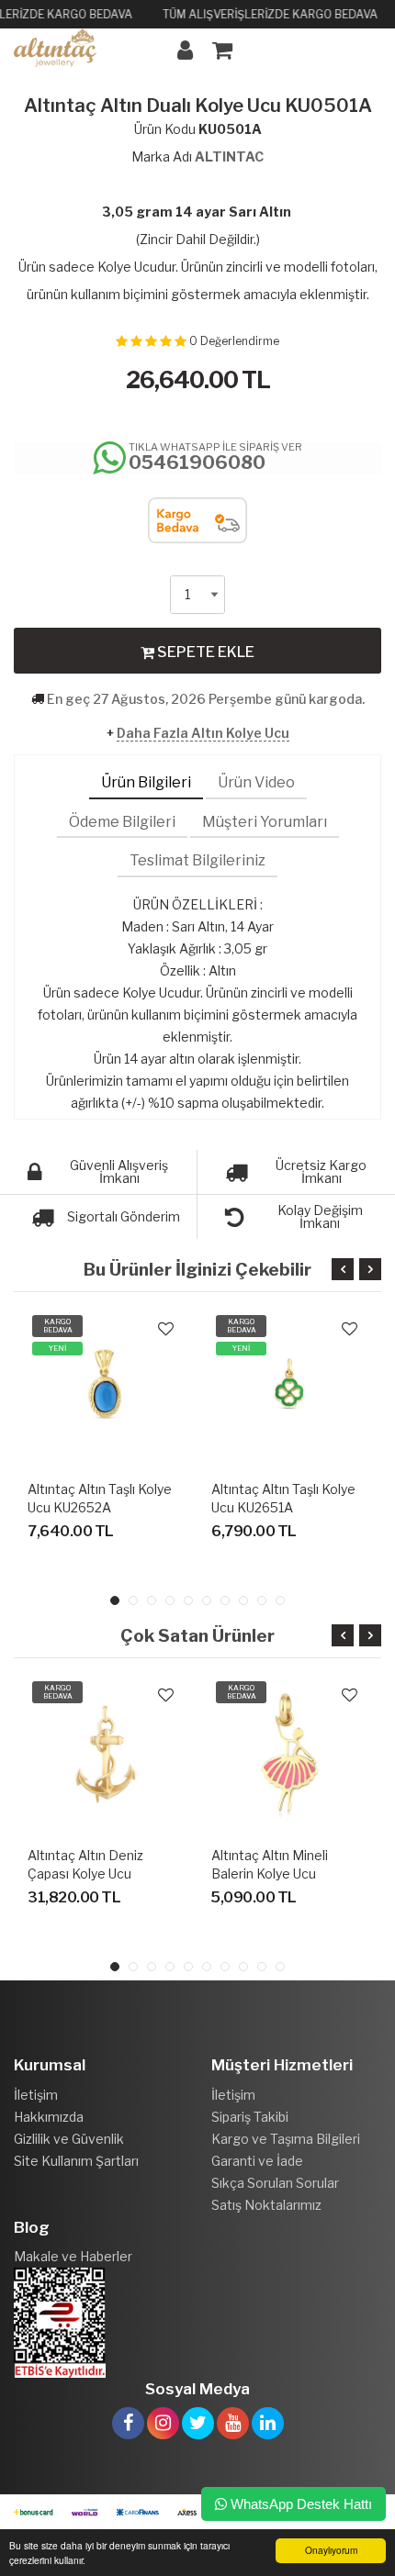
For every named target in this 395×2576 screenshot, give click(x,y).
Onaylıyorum (331, 2550)
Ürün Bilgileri (146, 782)
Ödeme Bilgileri (122, 822)
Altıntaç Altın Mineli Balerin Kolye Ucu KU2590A (270, 1873)
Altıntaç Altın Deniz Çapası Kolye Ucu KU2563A (85, 1873)
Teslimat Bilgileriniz (197, 860)
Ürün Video (256, 782)
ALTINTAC (229, 156)
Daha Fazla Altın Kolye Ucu (203, 733)
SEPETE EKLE (204, 652)
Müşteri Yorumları (265, 822)
